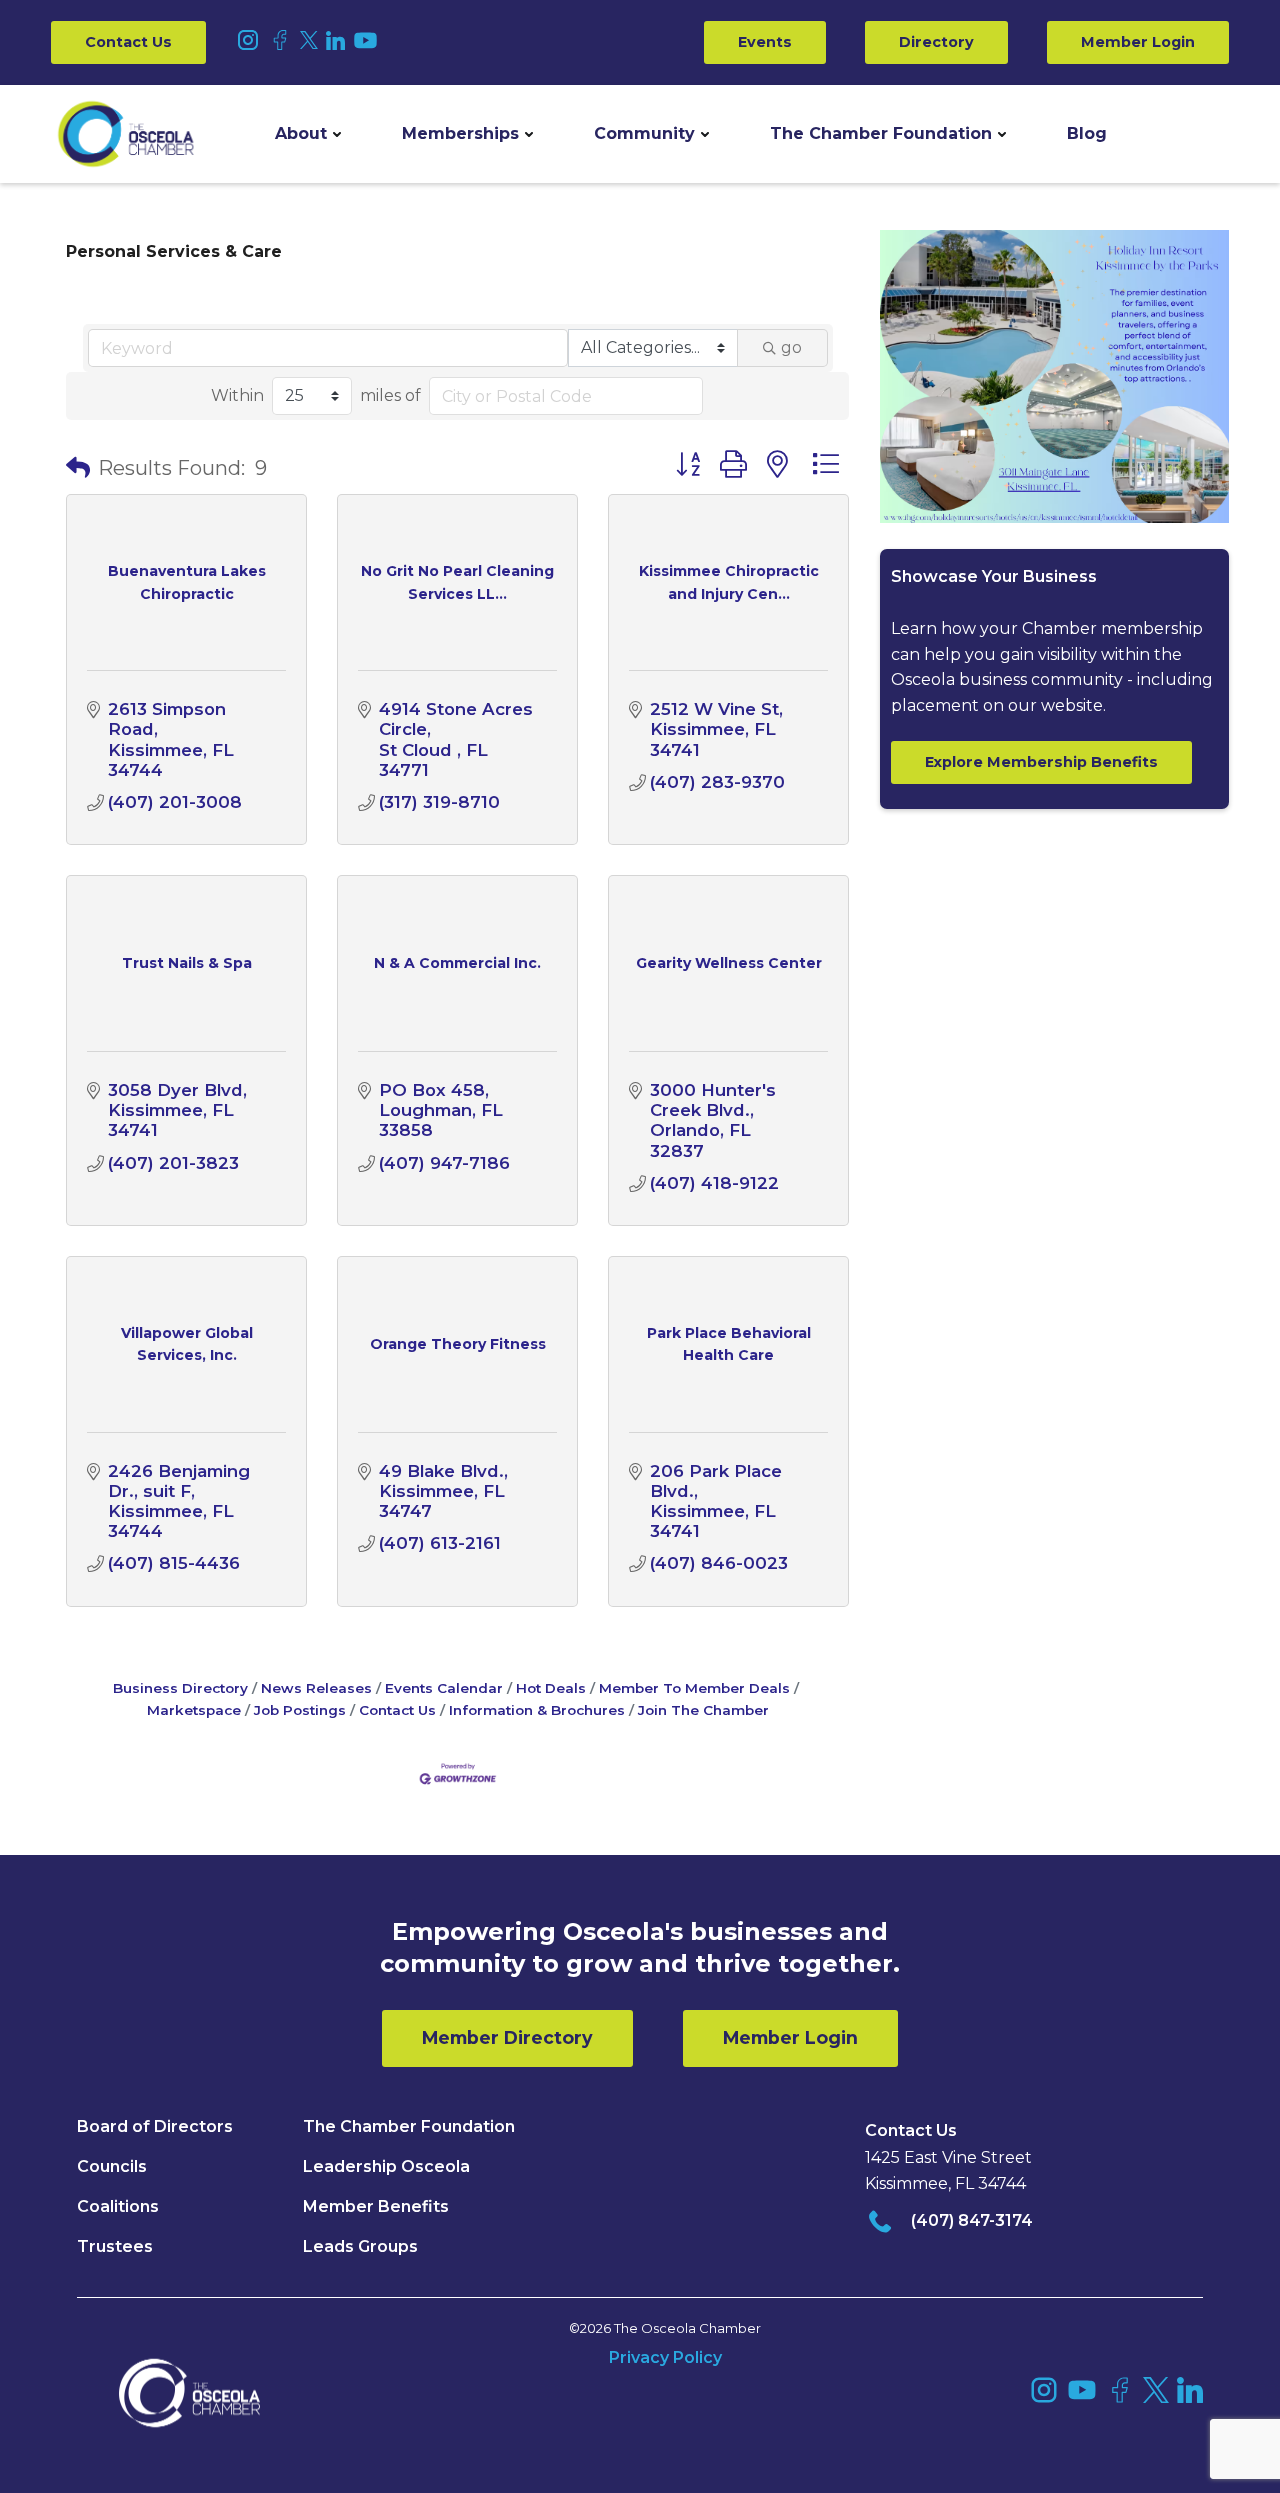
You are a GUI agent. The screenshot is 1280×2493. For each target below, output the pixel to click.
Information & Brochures (537, 1710)
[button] (308, 134)
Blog (1087, 133)
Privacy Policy (665, 2357)
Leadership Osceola (386, 2166)
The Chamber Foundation (881, 133)
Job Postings (300, 1710)
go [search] (791, 347)
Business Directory (180, 1688)
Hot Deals (551, 1688)
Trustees (115, 2246)
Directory (936, 42)
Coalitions (118, 2206)
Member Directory (507, 2037)
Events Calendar (444, 1688)
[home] (126, 134)
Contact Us (128, 42)
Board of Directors (155, 2126)
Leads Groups (360, 2246)
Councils (112, 2166)
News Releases (316, 1688)
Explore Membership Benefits (1041, 762)
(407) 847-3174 (972, 2220)
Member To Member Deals (694, 1688)
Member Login (1138, 42)
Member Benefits (376, 2206)
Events (765, 42)
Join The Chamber (703, 1710)
